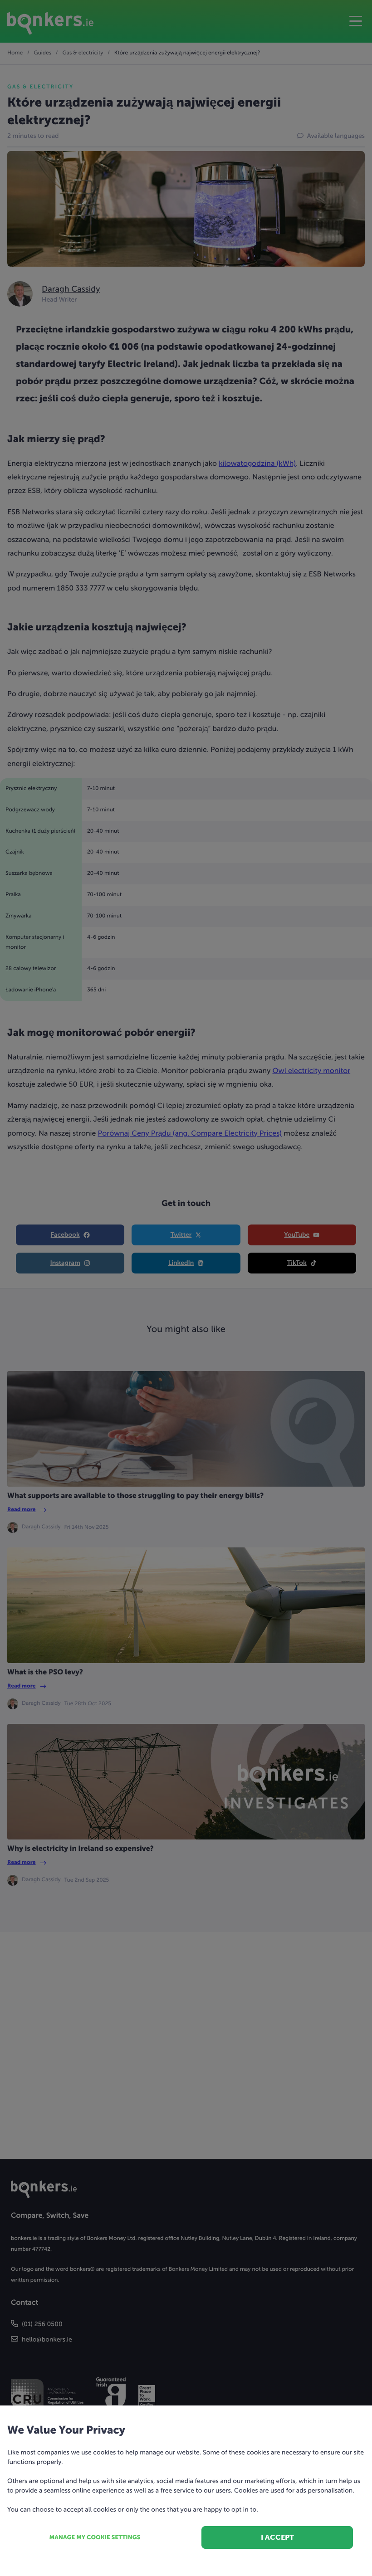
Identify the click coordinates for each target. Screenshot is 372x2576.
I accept (277, 2537)
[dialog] (186, 1288)
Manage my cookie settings (95, 2538)
